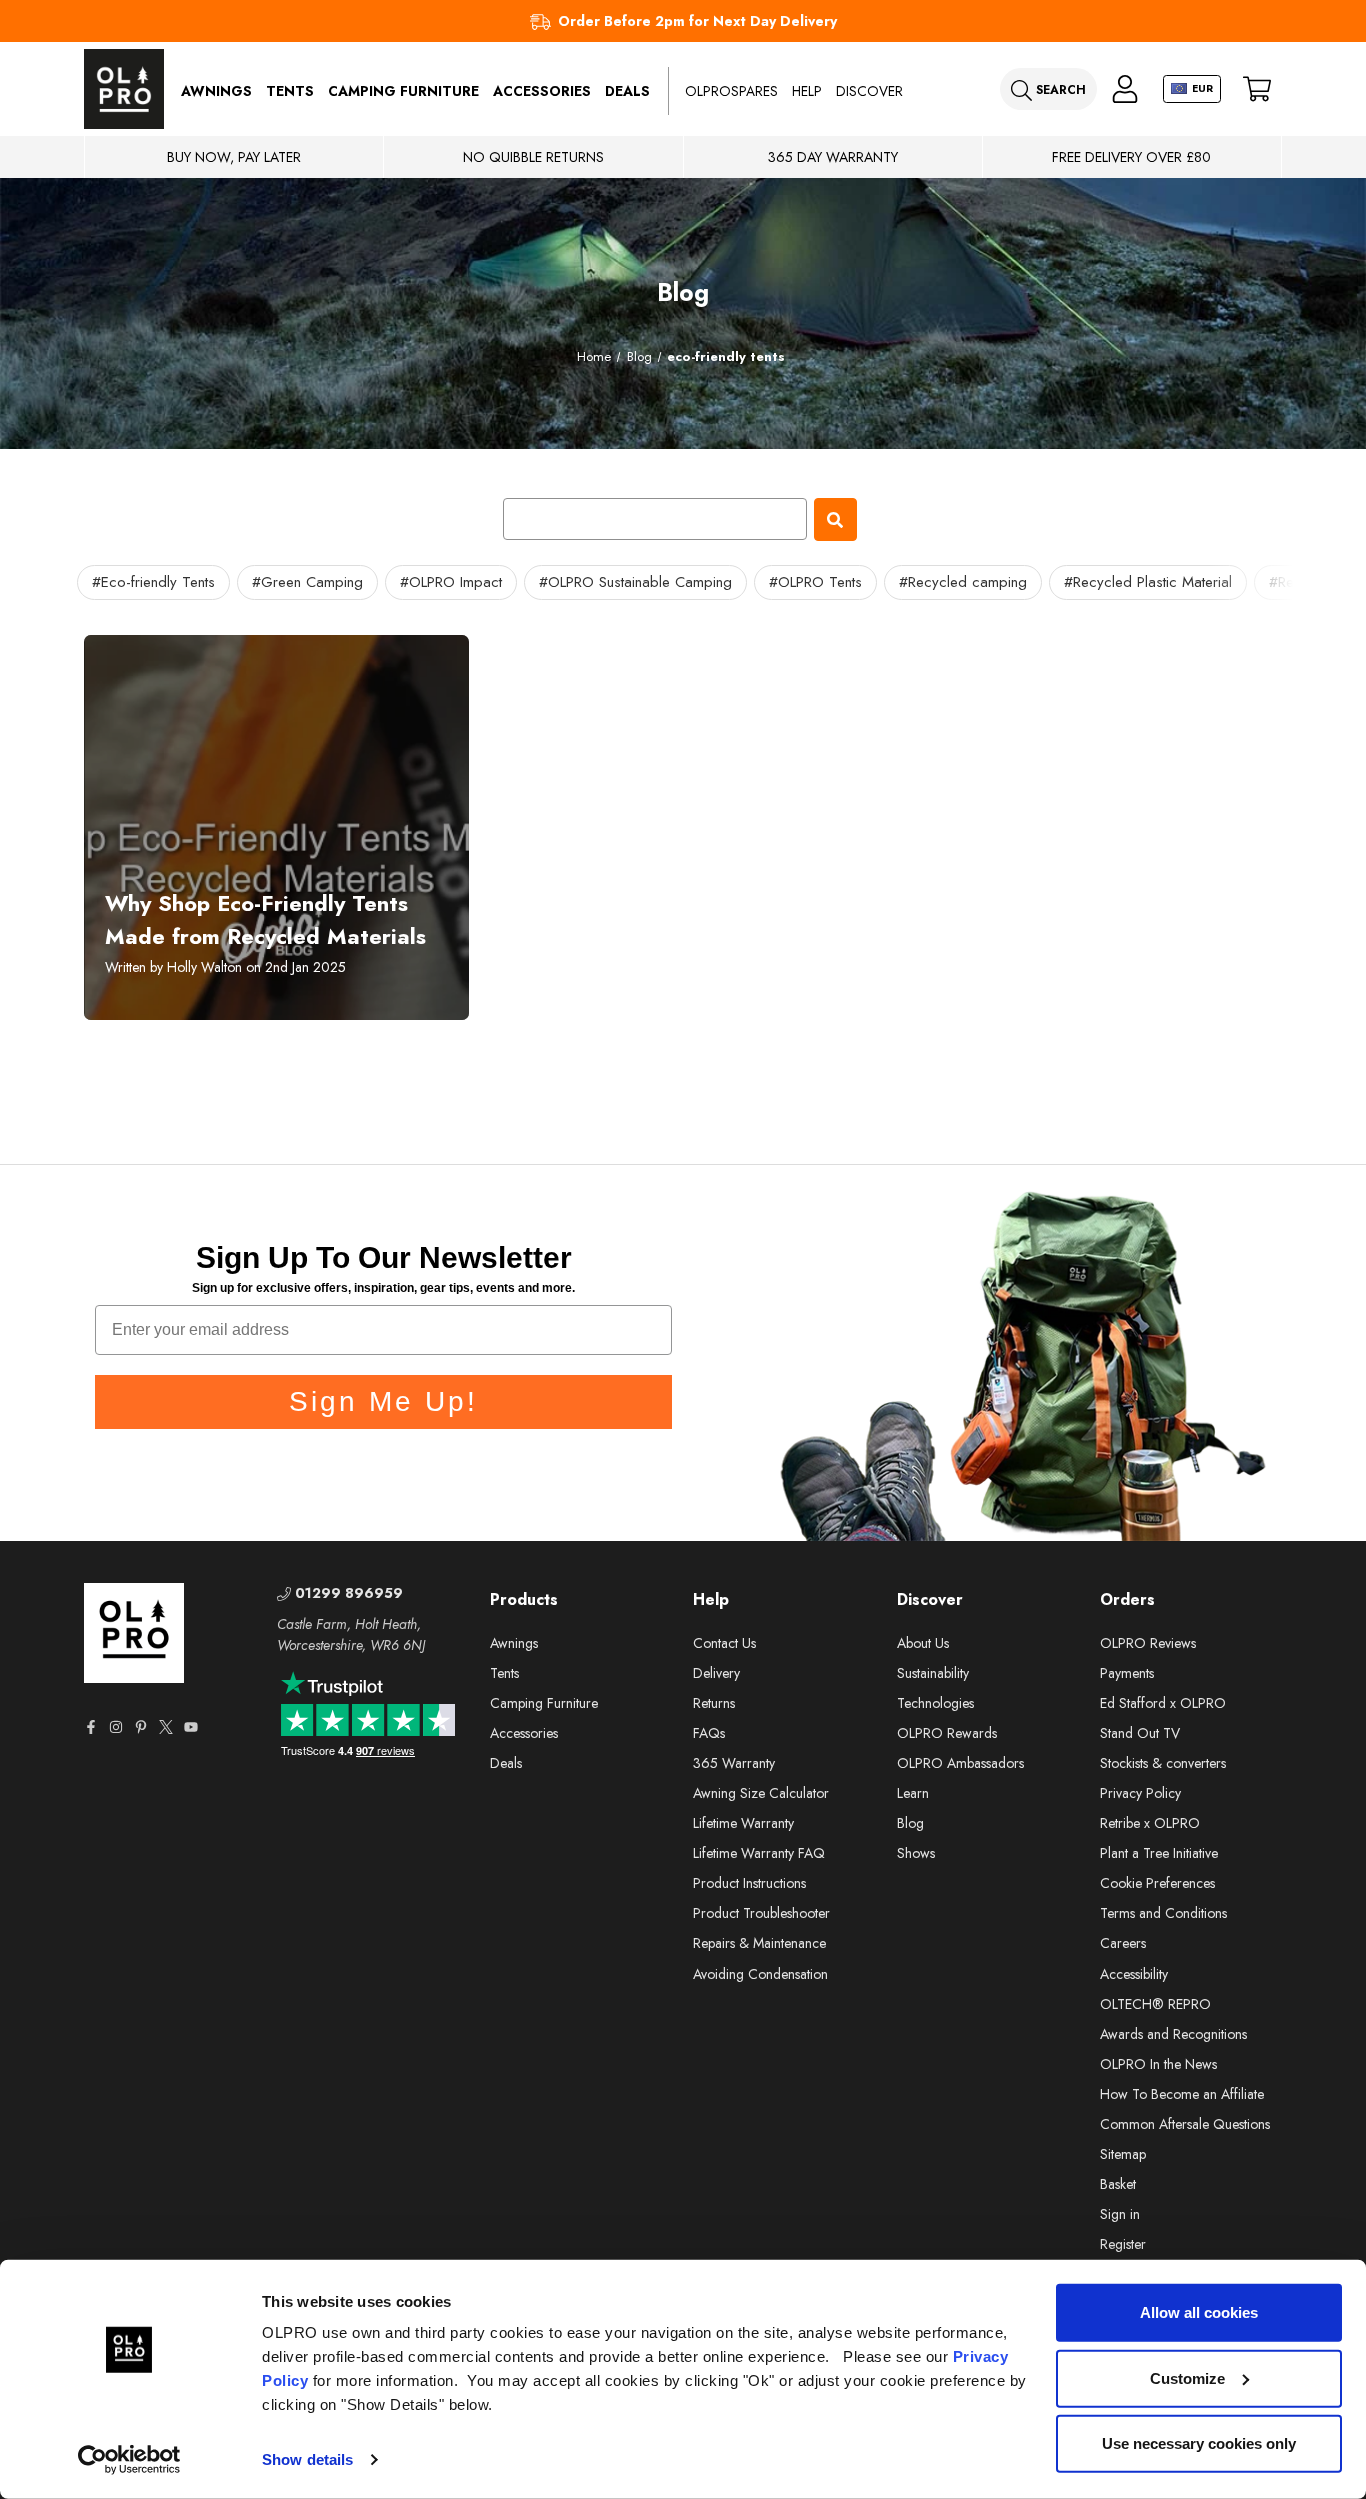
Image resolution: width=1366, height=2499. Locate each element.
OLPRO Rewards (947, 1733)
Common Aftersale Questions (1185, 2124)
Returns (714, 1703)
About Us (923, 1643)
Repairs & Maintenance (759, 1943)
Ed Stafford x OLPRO (1163, 1703)
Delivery (716, 1673)
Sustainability (933, 1673)
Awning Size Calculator (761, 1793)
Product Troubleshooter (761, 1913)
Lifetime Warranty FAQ (759, 1853)
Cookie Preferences (1157, 1883)
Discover (869, 91)
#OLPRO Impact (451, 582)
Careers (1123, 1943)
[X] (166, 1727)
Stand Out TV (1140, 1733)
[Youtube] (191, 1727)
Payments (1127, 1673)
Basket (1118, 2184)
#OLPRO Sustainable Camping (635, 582)
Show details (307, 2459)
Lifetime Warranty (743, 1823)
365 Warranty (734, 1763)
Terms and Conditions (1163, 1913)
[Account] (1125, 89)
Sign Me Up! (383, 1401)
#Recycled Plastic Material (1148, 582)
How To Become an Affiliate (1182, 2094)
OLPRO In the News (1158, 2064)
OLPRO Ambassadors (960, 1763)
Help (807, 91)
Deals (627, 91)
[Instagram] (116, 1727)
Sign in (1120, 2214)
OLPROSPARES (731, 91)
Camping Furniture (403, 91)
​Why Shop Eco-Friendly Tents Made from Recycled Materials (265, 919)
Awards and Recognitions (1173, 2034)
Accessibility (1134, 1974)
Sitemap (1123, 2154)
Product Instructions (749, 1883)
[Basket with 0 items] (1257, 89)
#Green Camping (307, 582)
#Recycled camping (963, 582)
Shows (916, 1853)
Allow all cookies (1199, 2312)
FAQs (709, 1733)
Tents (290, 91)
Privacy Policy (1140, 1793)
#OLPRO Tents (815, 582)
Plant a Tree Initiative (1159, 1853)
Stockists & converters (1163, 1763)
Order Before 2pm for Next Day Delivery (697, 21)
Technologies (935, 1703)
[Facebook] (91, 1727)
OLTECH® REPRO (1155, 2004)
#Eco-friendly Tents (153, 582)
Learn (913, 1793)
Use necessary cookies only (1199, 2443)
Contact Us (724, 1643)
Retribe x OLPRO (1150, 1823)
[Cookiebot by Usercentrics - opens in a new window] (129, 2460)
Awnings (216, 91)
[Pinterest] (141, 1727)
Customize (1187, 2377)
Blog (910, 1823)
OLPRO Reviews (1148, 1643)
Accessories (542, 91)
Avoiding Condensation (760, 1974)
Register (1123, 2244)
